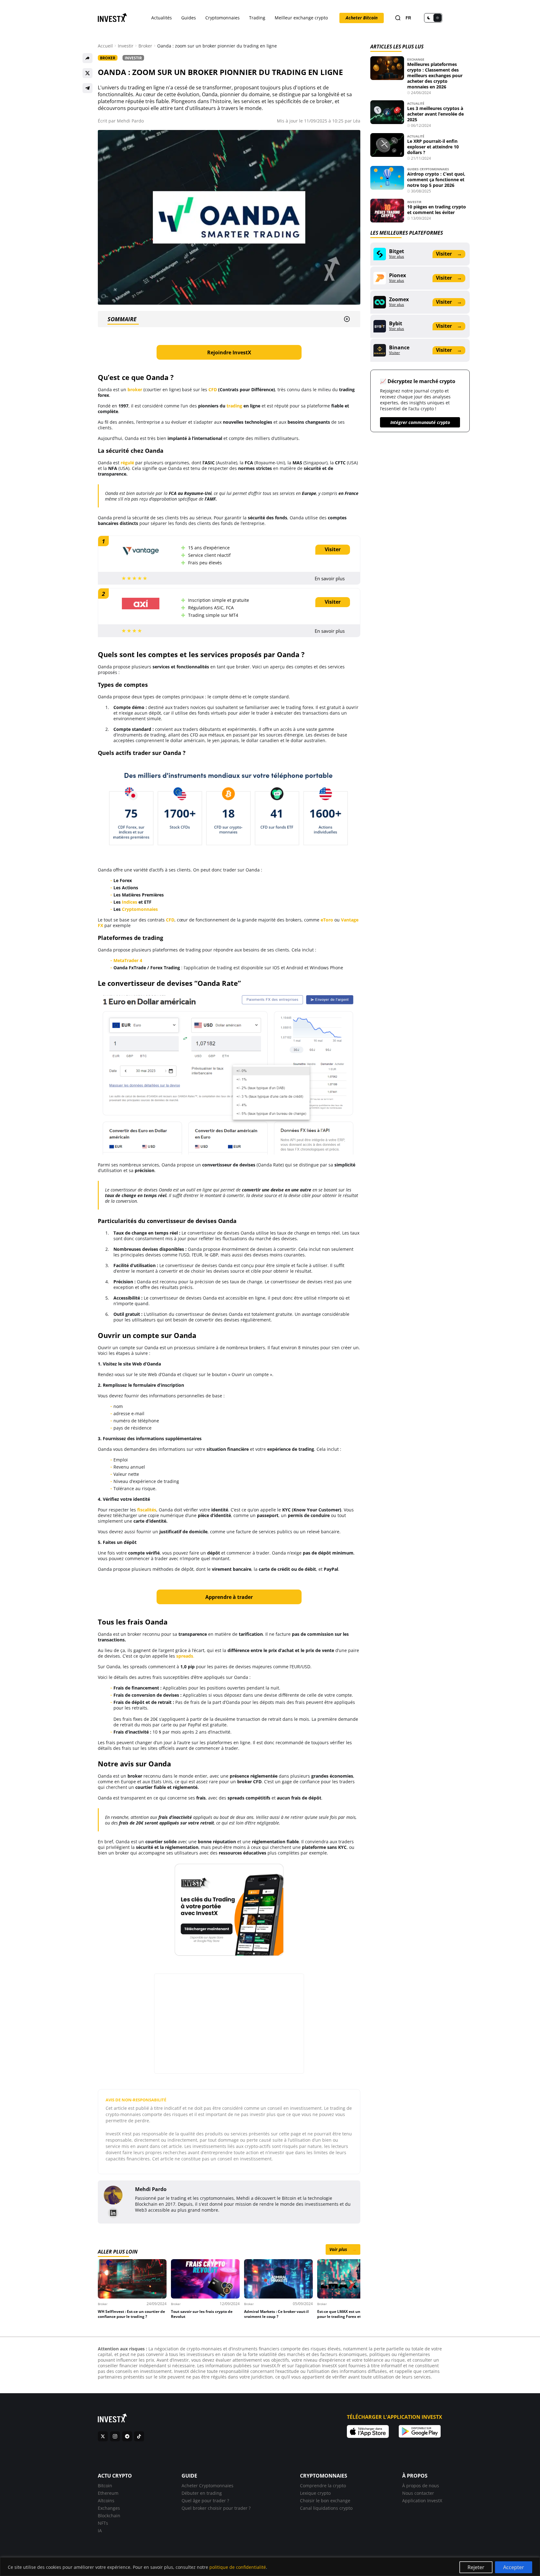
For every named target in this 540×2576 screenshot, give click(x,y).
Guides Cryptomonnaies (428, 169)
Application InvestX (422, 2501)
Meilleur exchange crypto (301, 18)
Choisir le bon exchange (325, 2501)
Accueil (105, 46)
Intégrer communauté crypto (420, 422)
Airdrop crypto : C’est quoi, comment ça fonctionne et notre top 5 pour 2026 (436, 180)
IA (100, 2531)
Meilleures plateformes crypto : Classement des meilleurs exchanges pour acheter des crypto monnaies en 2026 (435, 75)
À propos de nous (421, 2486)
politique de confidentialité (238, 2567)
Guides (189, 18)
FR (408, 18)
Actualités (162, 18)
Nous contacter (418, 2493)
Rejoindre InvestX (229, 352)
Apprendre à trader (229, 1597)
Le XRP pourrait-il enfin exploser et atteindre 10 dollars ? (433, 147)
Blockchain (109, 2516)
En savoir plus (330, 578)
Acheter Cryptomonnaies (207, 2486)
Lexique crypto (315, 2493)
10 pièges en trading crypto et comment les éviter (437, 210)
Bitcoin (105, 2486)
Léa (357, 121)
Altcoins (106, 2501)
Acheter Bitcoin (362, 18)
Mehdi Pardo (130, 121)
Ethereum (108, 2493)
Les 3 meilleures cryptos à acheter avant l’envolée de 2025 (435, 114)
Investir (126, 46)
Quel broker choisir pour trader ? (216, 2508)
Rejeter (476, 2567)
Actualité (416, 103)
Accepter (514, 2567)
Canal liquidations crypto (326, 2508)
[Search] (398, 18)
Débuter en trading (202, 2493)
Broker (145, 46)
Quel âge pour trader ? (205, 2501)
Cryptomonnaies (222, 18)
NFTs (103, 2523)
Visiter (333, 549)
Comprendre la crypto (323, 2486)
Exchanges (109, 2508)
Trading (257, 18)
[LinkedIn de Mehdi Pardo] (113, 2213)
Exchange (416, 59)
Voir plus (343, 2249)
